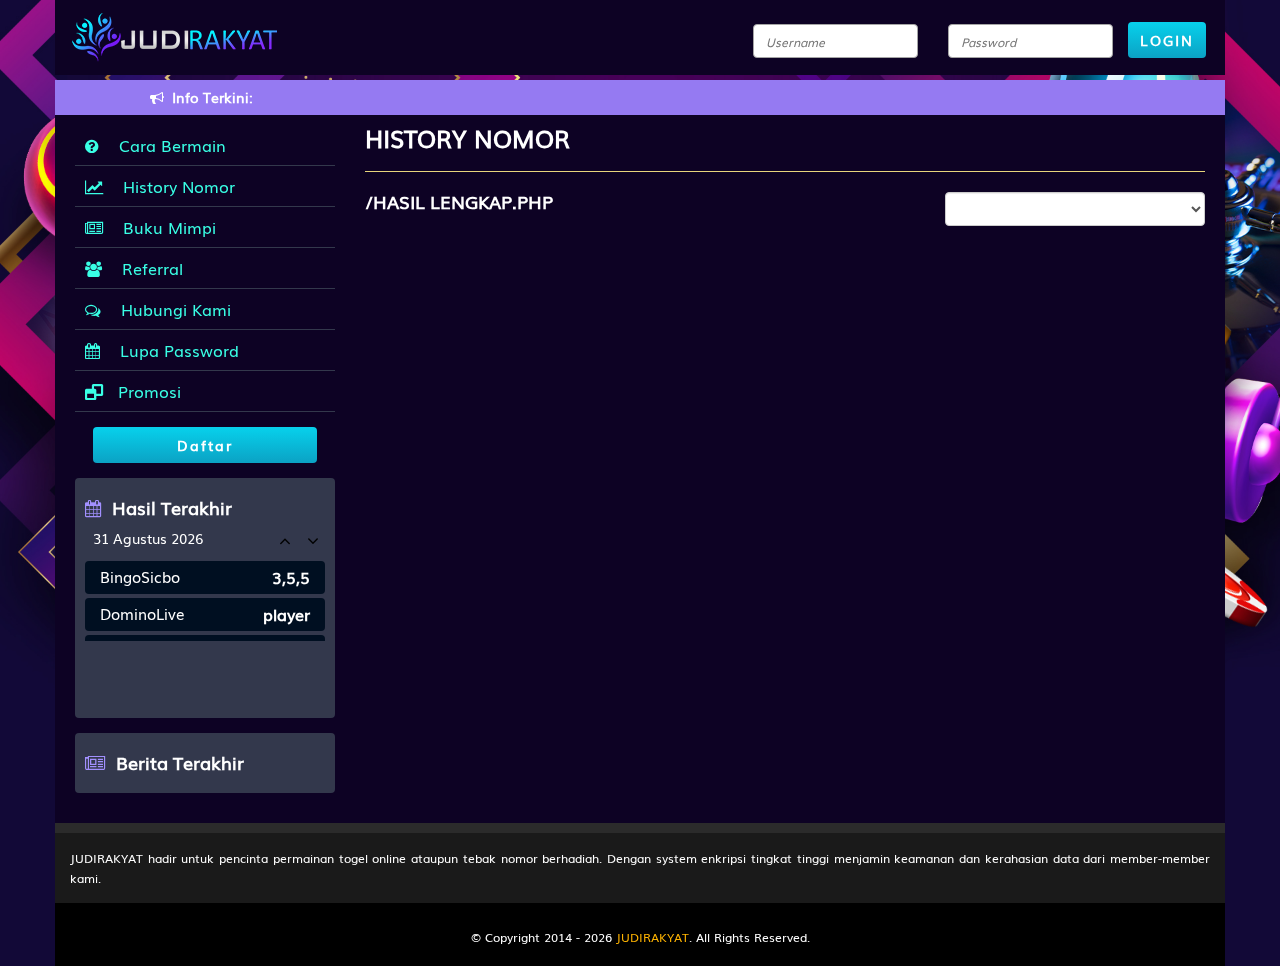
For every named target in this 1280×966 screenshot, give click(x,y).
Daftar (205, 445)
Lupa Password (174, 350)
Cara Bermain (167, 145)
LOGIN (1167, 40)
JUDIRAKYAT (652, 937)
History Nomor (174, 186)
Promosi (147, 391)
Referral (147, 268)
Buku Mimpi (164, 227)
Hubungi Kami (171, 309)
